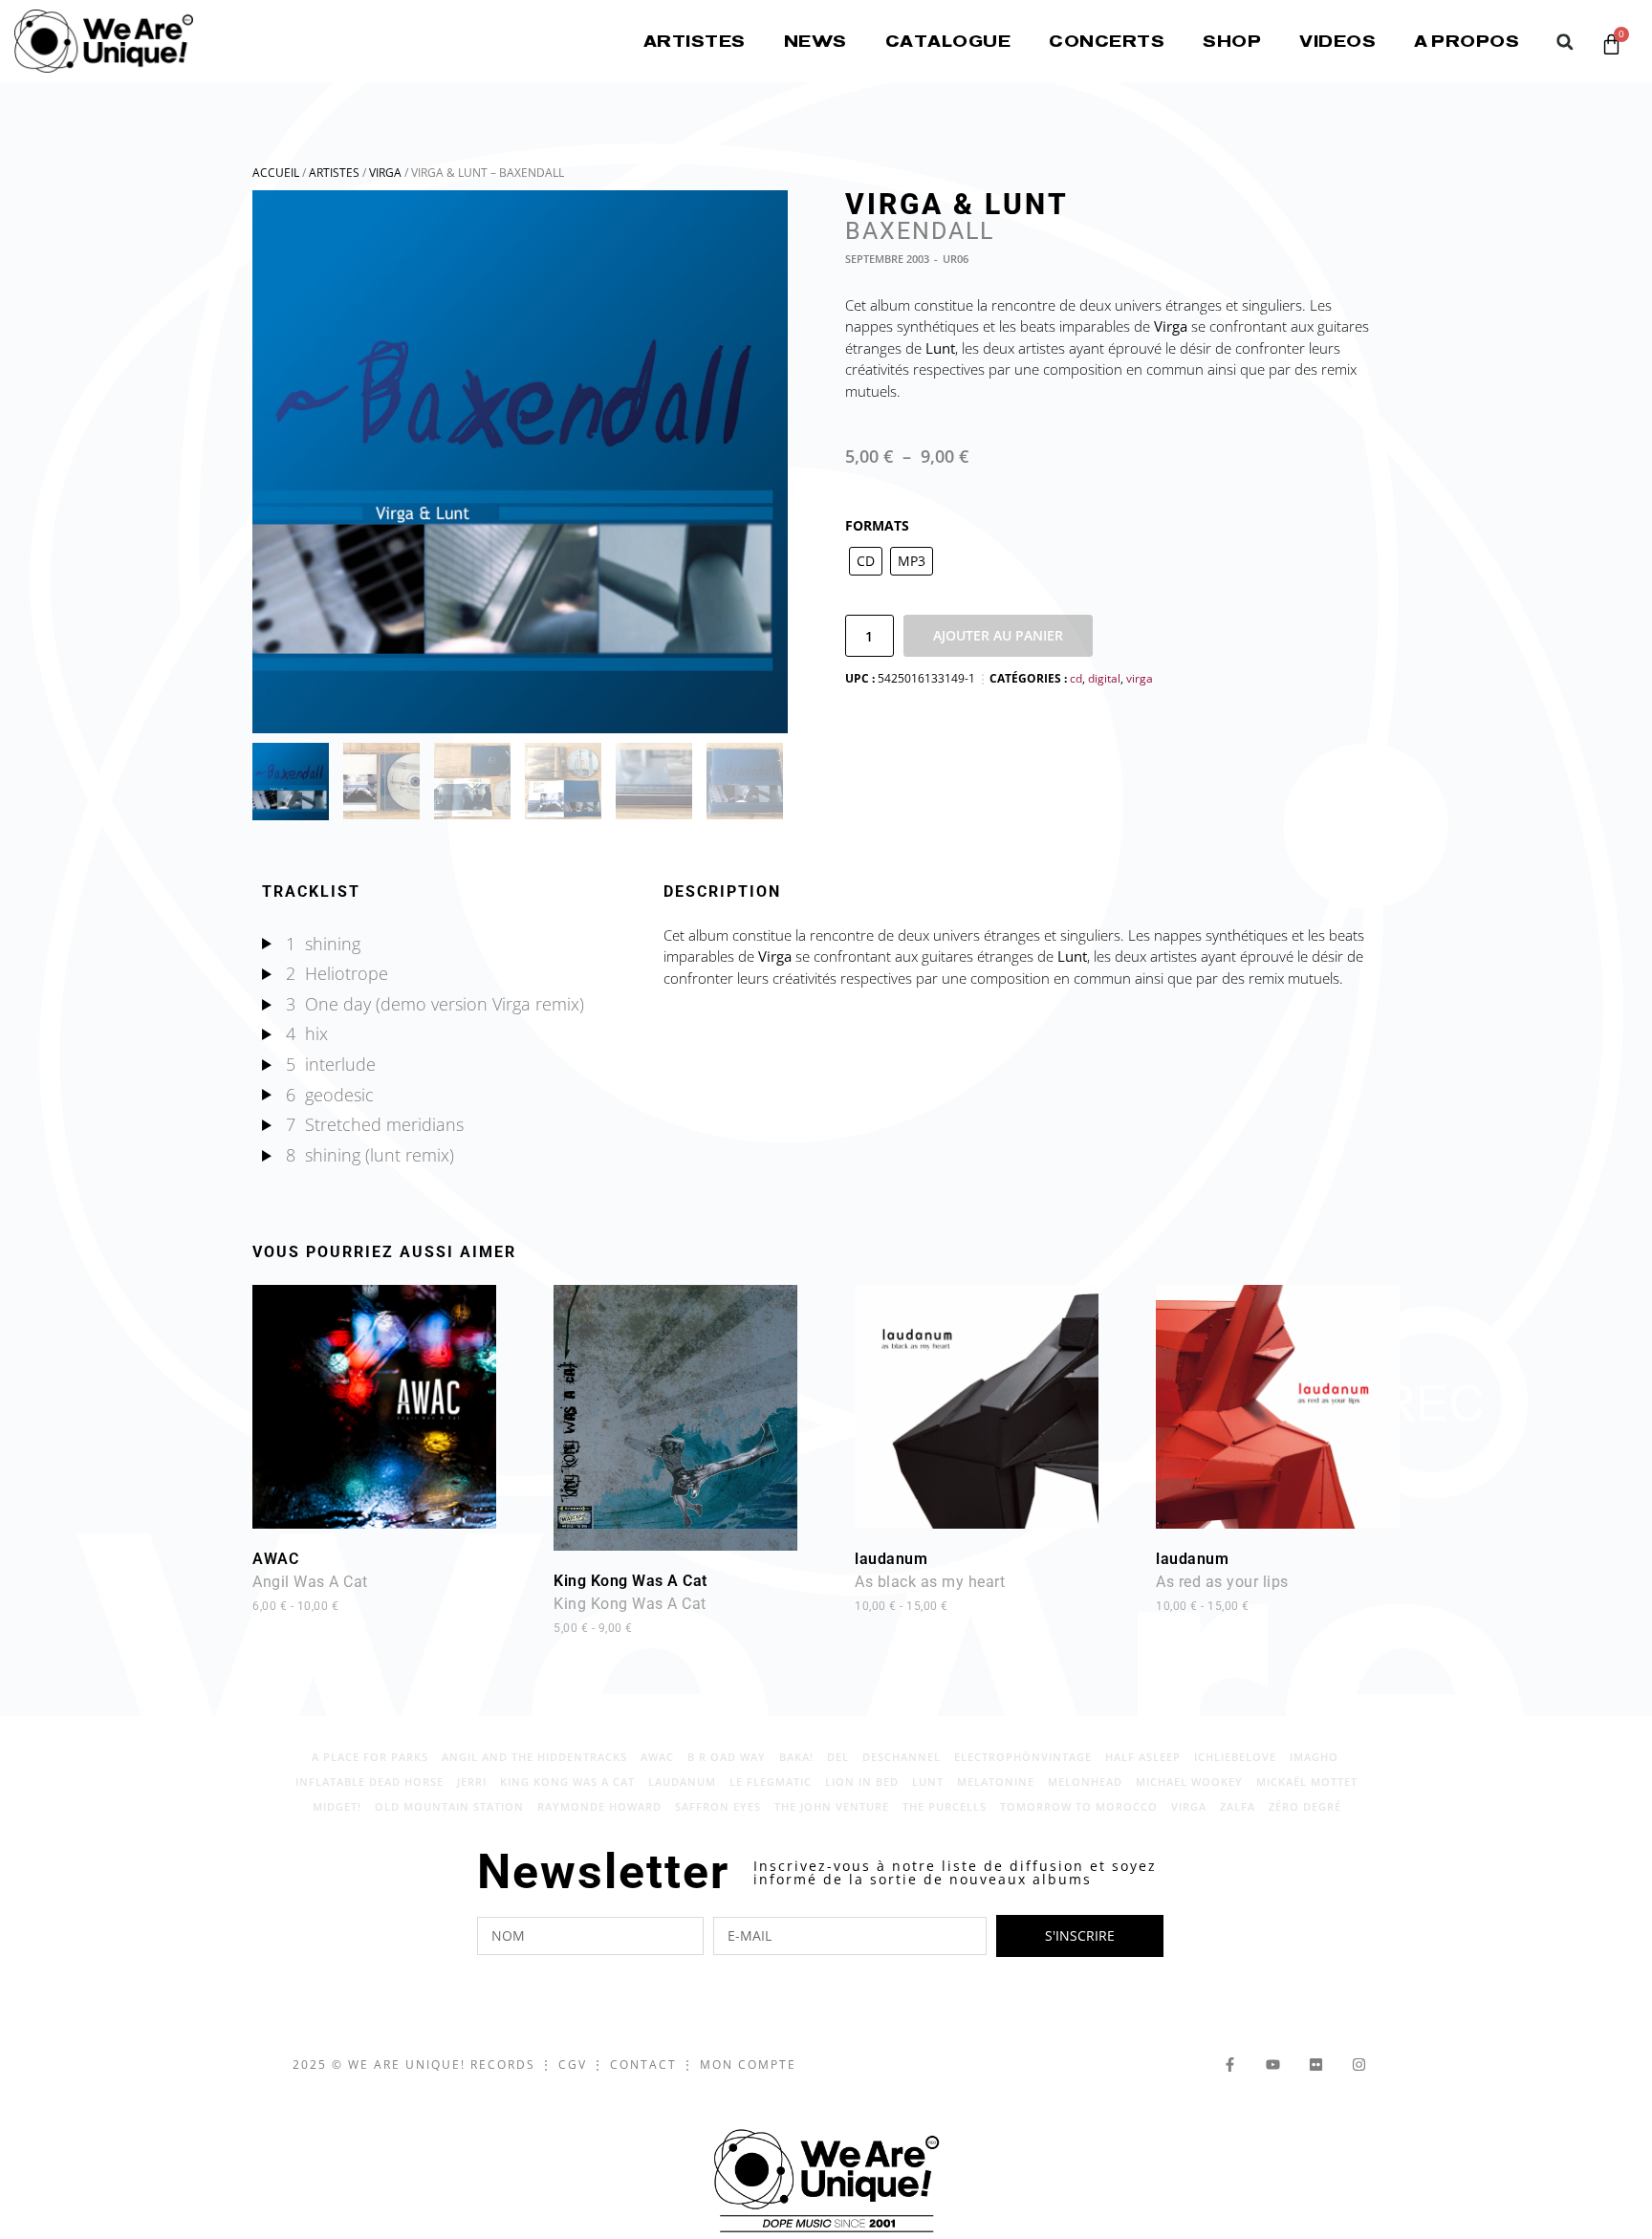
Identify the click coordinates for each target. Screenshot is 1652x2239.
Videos (1337, 41)
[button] (1565, 42)
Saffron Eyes (718, 1806)
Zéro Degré (1305, 1806)
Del (838, 1757)
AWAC (310, 1581)
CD (1076, 678)
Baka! (796, 1757)
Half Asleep (1143, 1757)
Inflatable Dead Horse (370, 1782)
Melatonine (996, 1782)
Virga (385, 173)
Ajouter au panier (998, 635)
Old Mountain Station (449, 1806)
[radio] (866, 561)
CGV (573, 2065)
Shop (1232, 41)
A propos (1467, 41)
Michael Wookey (1189, 1782)
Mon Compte (748, 2065)
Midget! (337, 1806)
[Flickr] (1316, 2065)
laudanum (930, 1581)
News (815, 41)
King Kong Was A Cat (630, 1603)
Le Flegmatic (771, 1782)
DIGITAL (1104, 678)
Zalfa (1238, 1806)
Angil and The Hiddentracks (534, 1757)
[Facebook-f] (1230, 2065)
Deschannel (902, 1757)
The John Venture (832, 1806)
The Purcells (945, 1806)
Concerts (1107, 41)
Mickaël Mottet (1307, 1782)
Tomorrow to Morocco (1079, 1806)
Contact (643, 2065)
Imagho (1314, 1757)
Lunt (928, 1782)
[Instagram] (1359, 2065)
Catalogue (948, 41)
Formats (877, 525)
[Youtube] (1273, 2065)
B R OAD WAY (727, 1757)
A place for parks (370, 1757)
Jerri (472, 1782)
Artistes (695, 41)
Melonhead (1085, 1782)
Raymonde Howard (599, 1806)
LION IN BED (862, 1782)
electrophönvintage (1023, 1757)
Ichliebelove (1235, 1757)
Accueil (276, 173)
